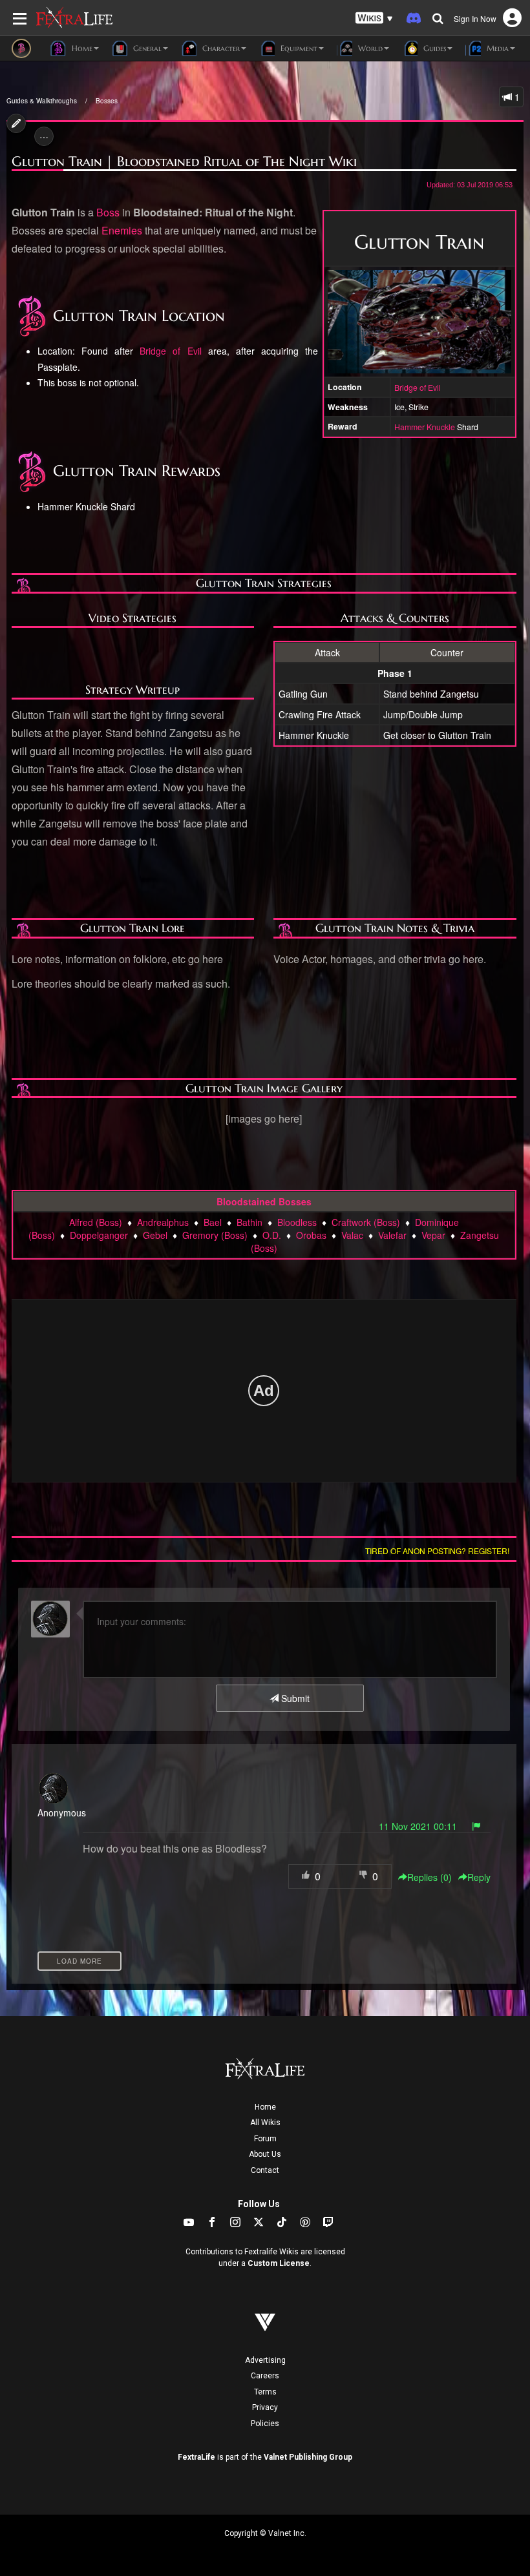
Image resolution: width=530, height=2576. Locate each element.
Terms (265, 2392)
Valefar (392, 1235)
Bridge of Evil (418, 387)
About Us (265, 2154)
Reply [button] (479, 1877)
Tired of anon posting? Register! (437, 1551)
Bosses (107, 101)
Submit (294, 1698)
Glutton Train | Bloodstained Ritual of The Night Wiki (184, 161)
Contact (265, 2170)
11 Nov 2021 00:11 (418, 1826)
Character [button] (220, 48)
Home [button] (81, 48)
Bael (213, 1222)
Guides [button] (433, 48)
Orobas (311, 1235)
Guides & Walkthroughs (42, 101)
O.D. (272, 1235)
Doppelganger (99, 1235)
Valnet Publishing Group (308, 2457)
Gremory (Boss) (215, 1235)
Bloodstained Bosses (264, 1201)
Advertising (265, 2360)
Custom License (279, 2263)
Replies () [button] (429, 1877)
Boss (108, 212)
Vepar (433, 1235)
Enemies (122, 230)
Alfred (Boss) (96, 1222)
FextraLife (196, 2457)
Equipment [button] (298, 48)
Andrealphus (163, 1222)
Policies (265, 2424)
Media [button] (496, 48)
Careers (265, 2376)
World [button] (369, 48)
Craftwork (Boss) (366, 1222)
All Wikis (265, 2123)
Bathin (249, 1222)
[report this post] (476, 1826)
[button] (374, 18)
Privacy (265, 2407)
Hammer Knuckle (425, 427)
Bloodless (297, 1222)
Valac (352, 1235)
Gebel (155, 1235)
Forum (265, 2139)
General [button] (146, 48)
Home (265, 2107)
